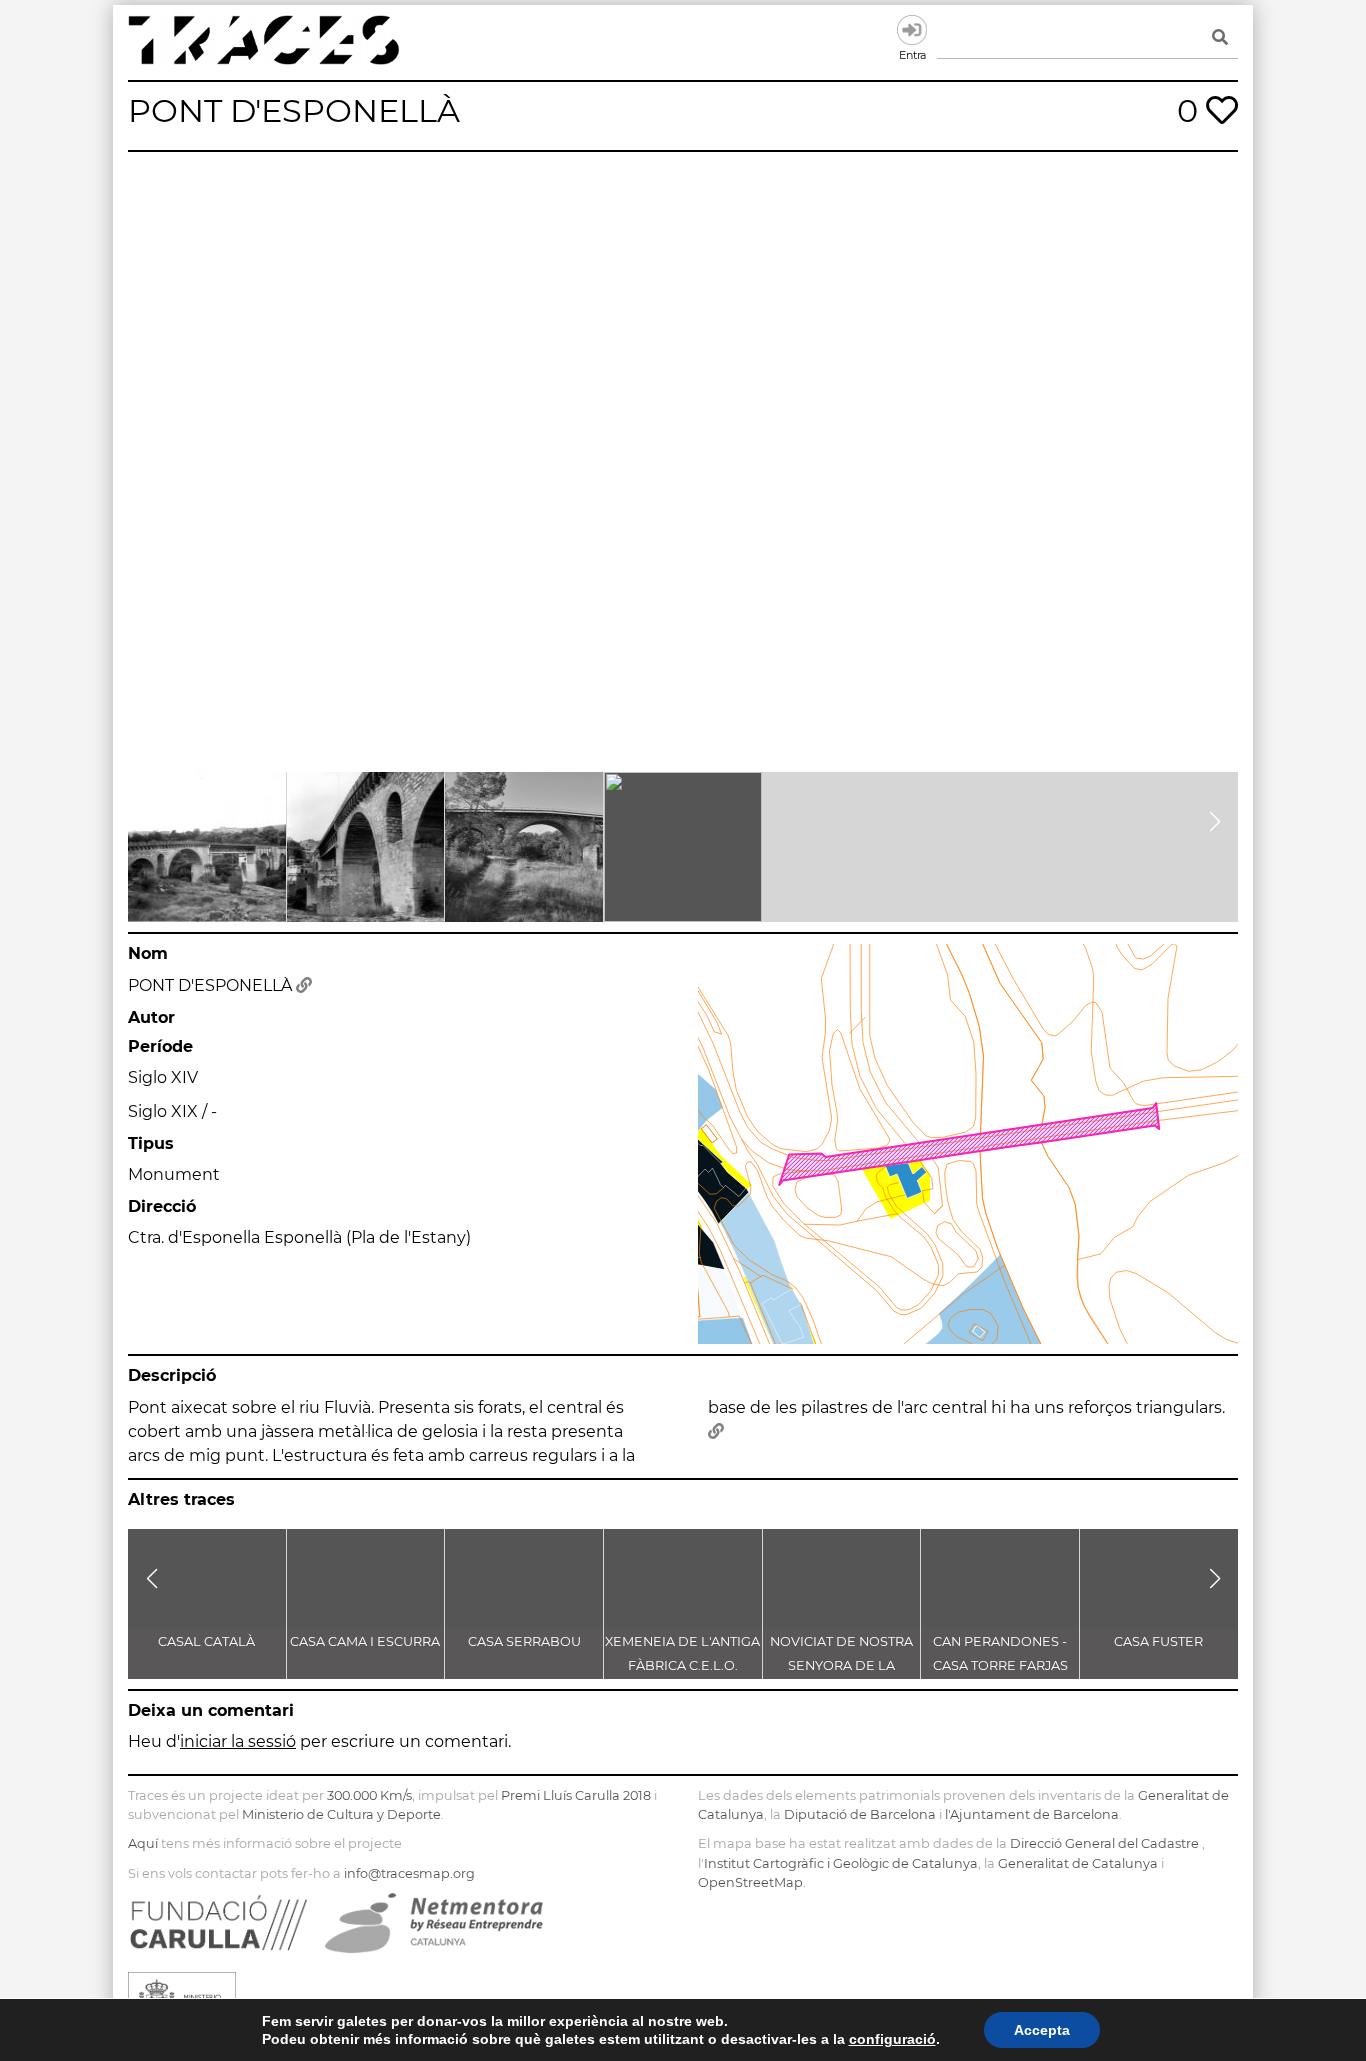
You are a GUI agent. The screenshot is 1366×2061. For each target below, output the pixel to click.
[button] (151, 822)
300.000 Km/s (369, 1795)
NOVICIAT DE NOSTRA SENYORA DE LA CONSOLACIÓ (841, 1665)
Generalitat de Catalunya (1078, 1863)
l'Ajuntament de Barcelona (1032, 1814)
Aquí (143, 1843)
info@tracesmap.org (409, 1873)
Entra (912, 30)
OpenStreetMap (750, 1882)
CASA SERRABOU (524, 1641)
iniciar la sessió (238, 1741)
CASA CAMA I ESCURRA (365, 1641)
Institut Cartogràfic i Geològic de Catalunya (841, 1863)
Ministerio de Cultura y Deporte (341, 1814)
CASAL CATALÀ (206, 1641)
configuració (892, 2039)
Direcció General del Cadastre (1104, 1843)
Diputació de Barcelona (860, 1814)
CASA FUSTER (1158, 1641)
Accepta (1042, 2030)
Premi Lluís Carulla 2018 (576, 1795)
